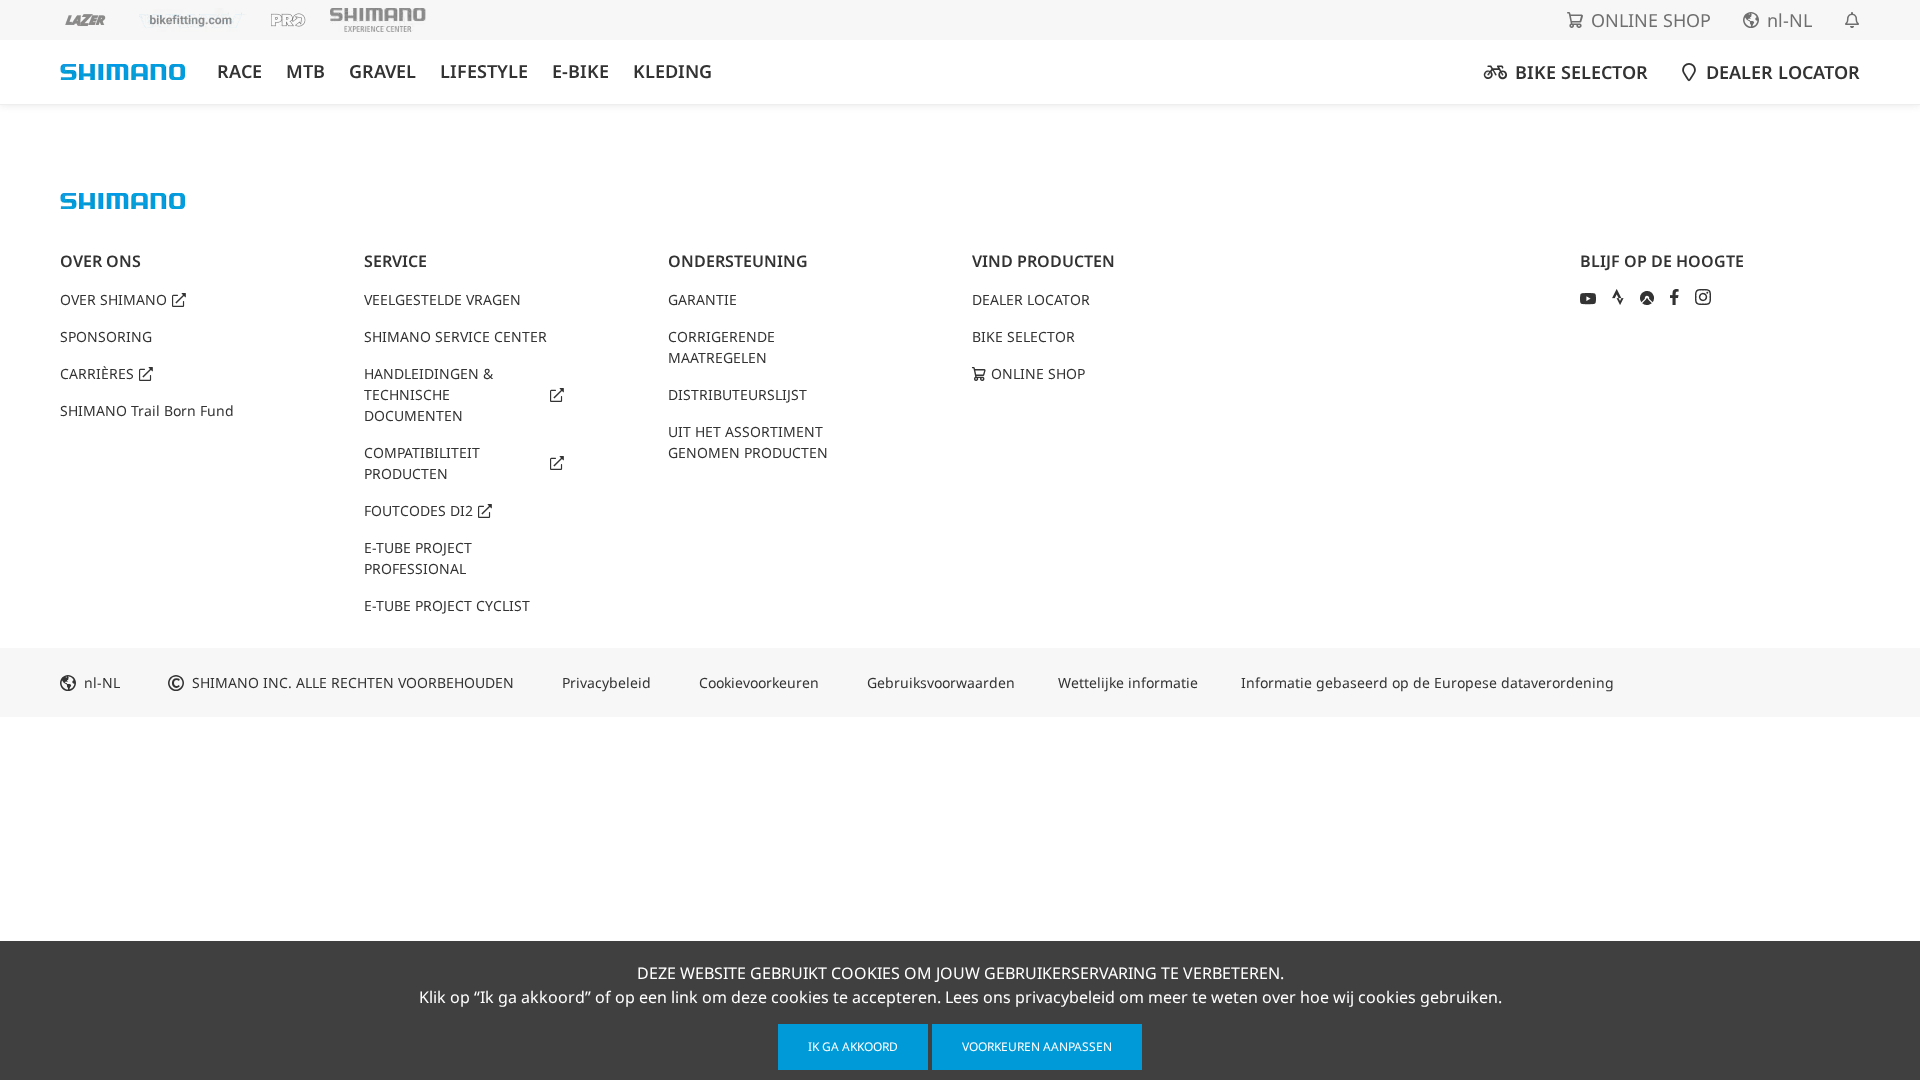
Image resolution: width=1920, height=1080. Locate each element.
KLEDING (672, 71)
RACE (239, 71)
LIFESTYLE (484, 71)
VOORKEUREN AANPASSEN (1037, 1046)
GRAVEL (382, 71)
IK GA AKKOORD (853, 1046)
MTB (305, 71)
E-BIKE (580, 71)
